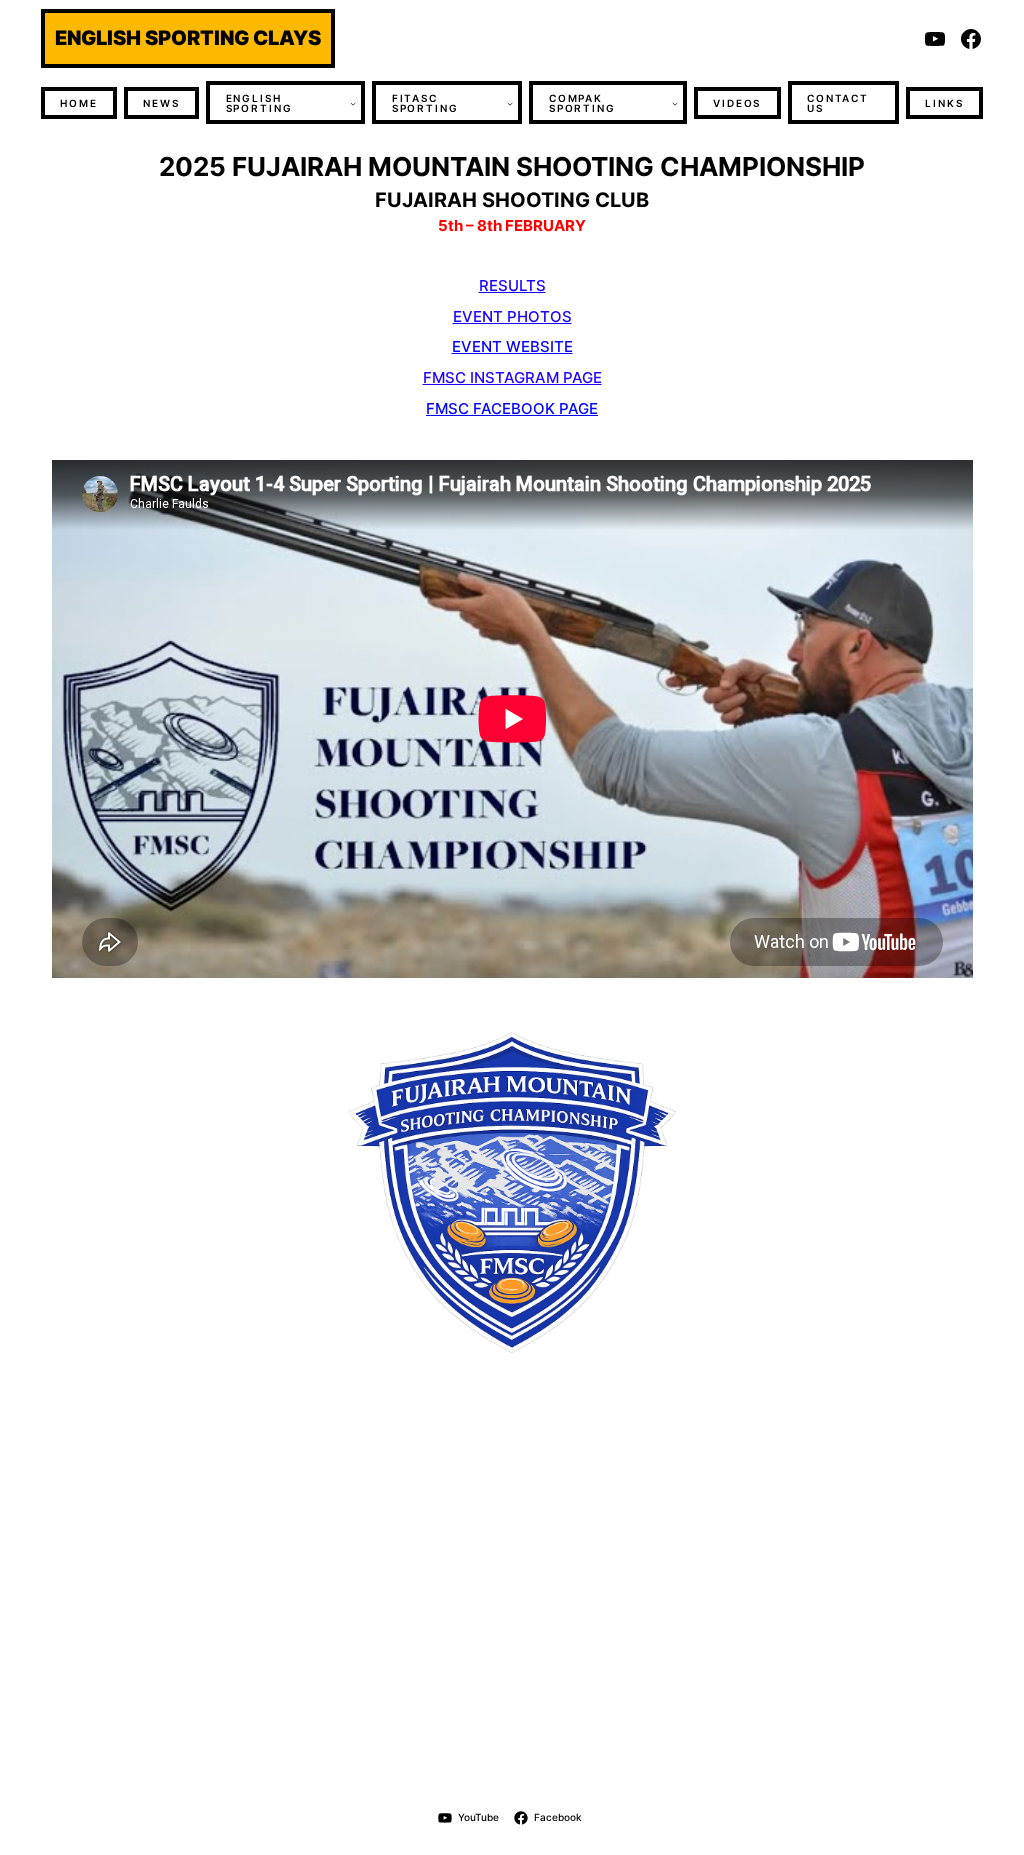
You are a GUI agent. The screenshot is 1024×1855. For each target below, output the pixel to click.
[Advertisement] (512, 1590)
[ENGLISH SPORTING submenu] (353, 103)
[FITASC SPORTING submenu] (510, 103)
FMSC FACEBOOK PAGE (512, 408)
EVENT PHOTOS (512, 316)
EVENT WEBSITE (512, 346)
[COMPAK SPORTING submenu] (675, 103)
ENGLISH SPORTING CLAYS (188, 37)
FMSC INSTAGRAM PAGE (512, 377)
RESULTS (512, 285)
